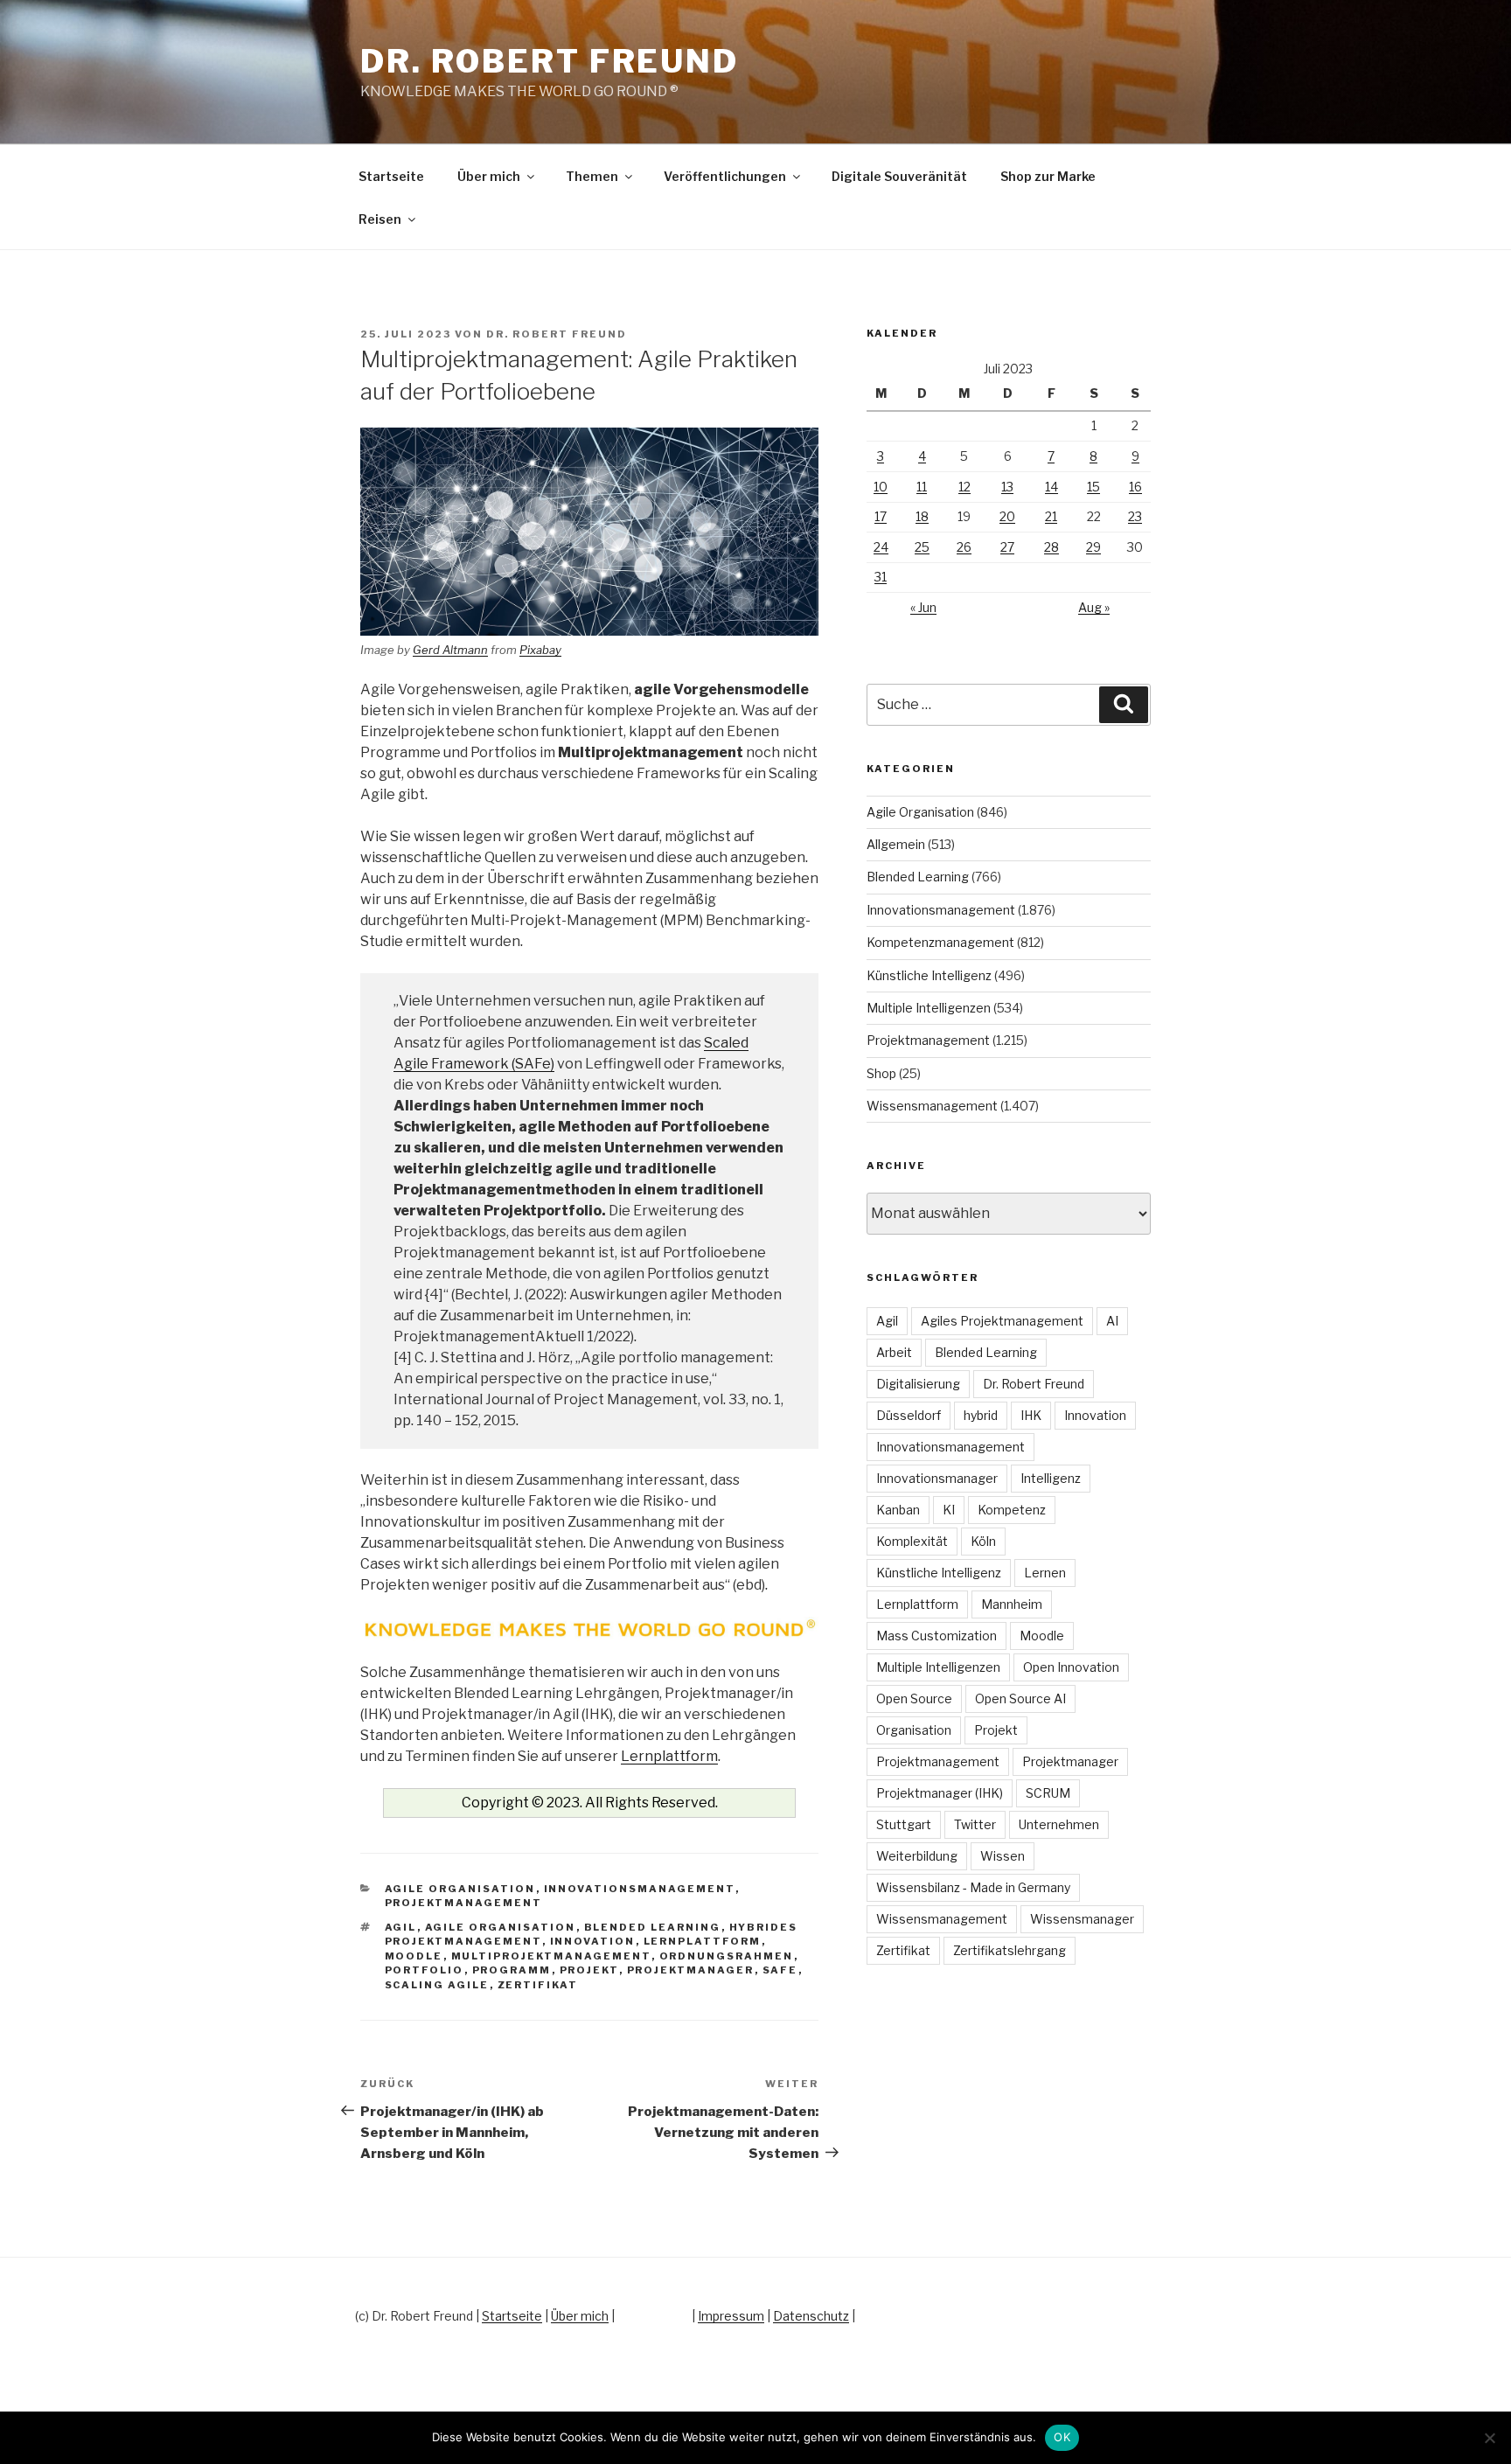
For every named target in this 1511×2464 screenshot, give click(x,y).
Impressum (731, 2316)
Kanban (898, 1510)
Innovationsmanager (937, 1478)
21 (1051, 516)
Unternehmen (1059, 1824)
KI (949, 1510)
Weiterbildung (917, 1856)
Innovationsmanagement (640, 1889)
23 (1135, 516)
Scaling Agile (437, 1985)
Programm (512, 1970)
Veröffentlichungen (725, 176)
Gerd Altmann (450, 650)
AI (1112, 1321)
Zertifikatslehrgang (1010, 1950)
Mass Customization (937, 1636)
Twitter (975, 1824)
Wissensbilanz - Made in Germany (973, 1887)
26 (964, 547)
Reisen (380, 219)
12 (964, 487)
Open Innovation (1071, 1667)
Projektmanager (691, 1970)
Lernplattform (669, 1756)
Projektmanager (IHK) (940, 1793)
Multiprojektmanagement (551, 1956)
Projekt (589, 1970)
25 (922, 547)
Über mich (489, 176)
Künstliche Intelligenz (929, 975)
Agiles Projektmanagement (1002, 1321)
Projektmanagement (464, 1903)
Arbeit (894, 1352)
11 (922, 487)
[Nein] (1489, 2438)
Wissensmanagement (932, 1106)
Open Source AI (1020, 1698)
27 (1007, 547)
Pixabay (540, 650)
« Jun (923, 607)
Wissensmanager (1082, 1919)
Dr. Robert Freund (550, 61)
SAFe (780, 1970)
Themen (592, 176)
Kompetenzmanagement (940, 942)
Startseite (391, 176)
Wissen (1003, 1856)
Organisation (914, 1730)
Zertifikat (538, 1985)
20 (1007, 516)
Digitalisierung (918, 1384)
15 (1093, 487)
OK (1062, 2437)
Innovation (593, 1941)
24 (881, 547)
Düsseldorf (909, 1415)
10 (881, 487)
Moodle (414, 1956)
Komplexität (912, 1541)
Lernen (1045, 1573)
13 (1007, 487)
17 (881, 516)
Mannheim (1012, 1604)
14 (1051, 487)
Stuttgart (904, 1824)
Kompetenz (1012, 1510)
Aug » (1094, 607)
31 (881, 577)
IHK (1031, 1415)
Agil (401, 1927)
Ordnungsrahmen (727, 1956)
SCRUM (1048, 1793)
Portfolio (425, 1970)
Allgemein (896, 844)
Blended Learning (653, 1927)
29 (1093, 547)
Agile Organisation (460, 1889)
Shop (881, 1073)
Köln (983, 1541)
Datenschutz (811, 2316)
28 (1051, 547)
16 (1135, 487)
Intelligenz (1051, 1478)
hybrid (981, 1415)
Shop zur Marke (1048, 176)
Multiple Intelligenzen (929, 1008)
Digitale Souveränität (899, 176)
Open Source (914, 1698)
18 (922, 516)
